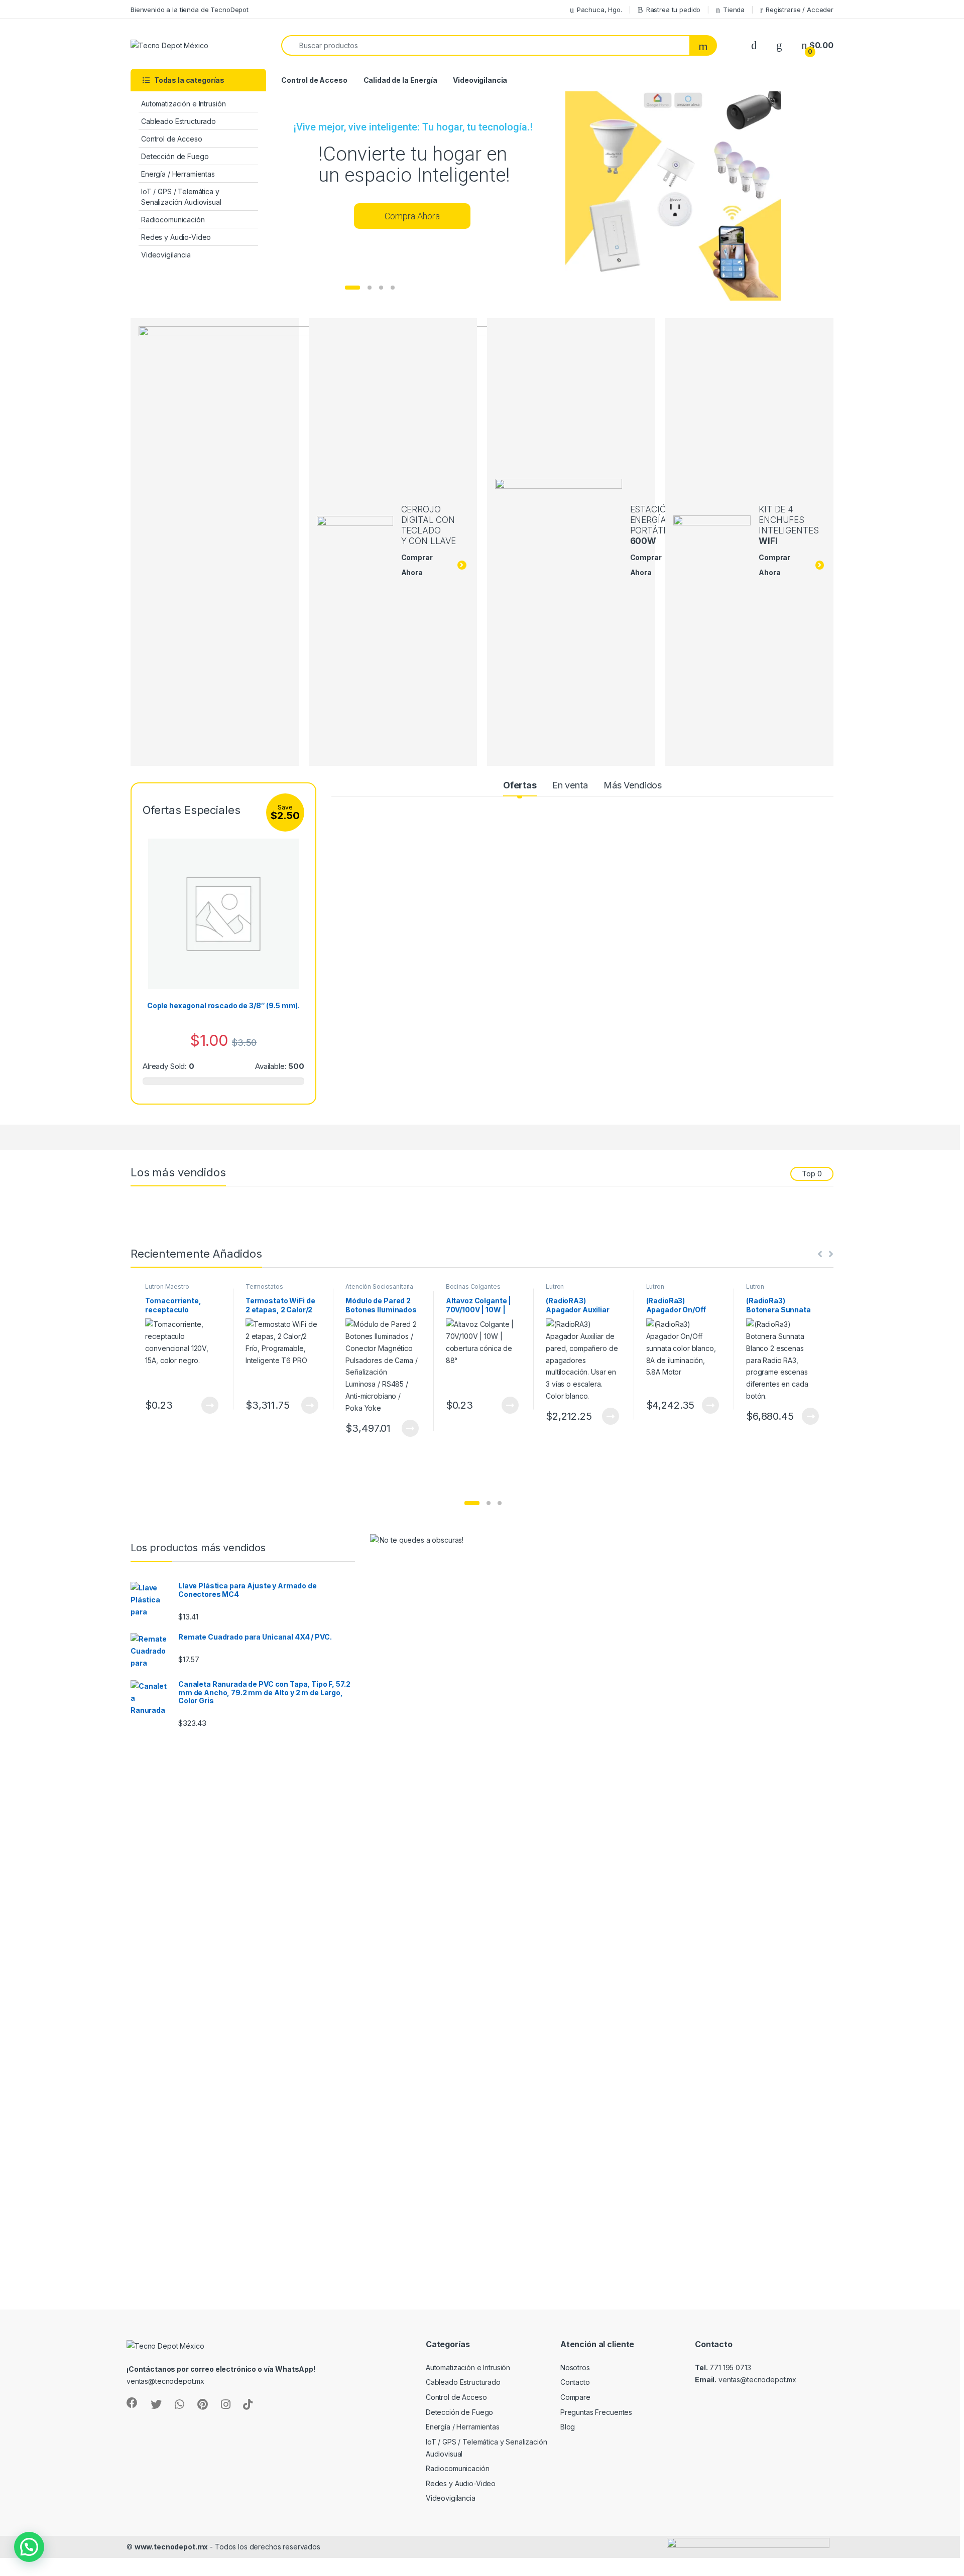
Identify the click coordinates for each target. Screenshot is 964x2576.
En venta (570, 785)
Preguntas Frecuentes (596, 2412)
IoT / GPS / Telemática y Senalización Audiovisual (181, 197)
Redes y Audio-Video (176, 237)
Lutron (555, 1286)
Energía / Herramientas (178, 174)
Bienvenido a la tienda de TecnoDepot (190, 10)
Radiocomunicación (173, 220)
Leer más (210, 1405)
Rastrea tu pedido (674, 10)
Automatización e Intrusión (183, 104)
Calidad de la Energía (400, 80)
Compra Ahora (412, 216)
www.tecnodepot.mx (171, 2547)
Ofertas (520, 785)
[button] (472, 1503)
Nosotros (575, 2367)
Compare (575, 2397)
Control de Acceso (172, 139)
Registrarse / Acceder (800, 10)
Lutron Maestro (167, 1286)
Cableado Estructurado (178, 121)
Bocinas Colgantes (473, 1286)
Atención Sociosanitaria (379, 1286)
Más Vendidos (633, 785)
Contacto (575, 2382)
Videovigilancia (166, 255)
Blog (568, 2427)
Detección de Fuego (175, 156)
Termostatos (264, 1286)
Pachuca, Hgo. (599, 10)
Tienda (734, 10)
